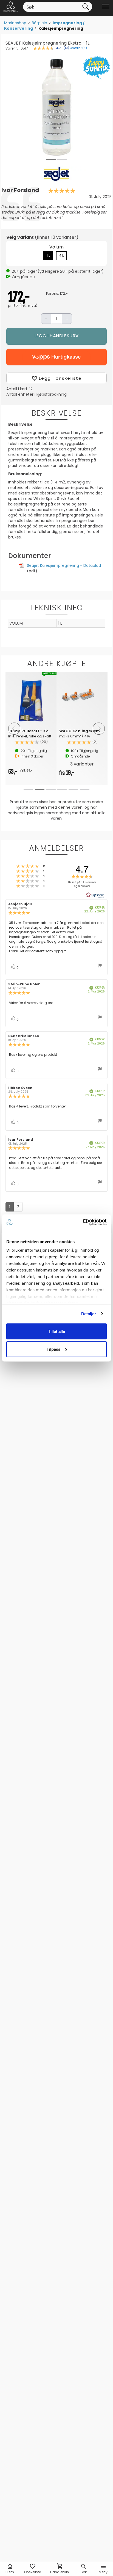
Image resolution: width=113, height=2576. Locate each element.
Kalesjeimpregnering (61, 28)
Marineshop (15, 23)
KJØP (56, 336)
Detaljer (89, 1314)
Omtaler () (78, 48)
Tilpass (53, 1349)
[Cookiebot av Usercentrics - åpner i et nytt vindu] (83, 1222)
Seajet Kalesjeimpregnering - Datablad (64, 565)
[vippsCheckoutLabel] (56, 357)
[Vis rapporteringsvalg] (100, 966)
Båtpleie (39, 23)
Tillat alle (56, 1331)
